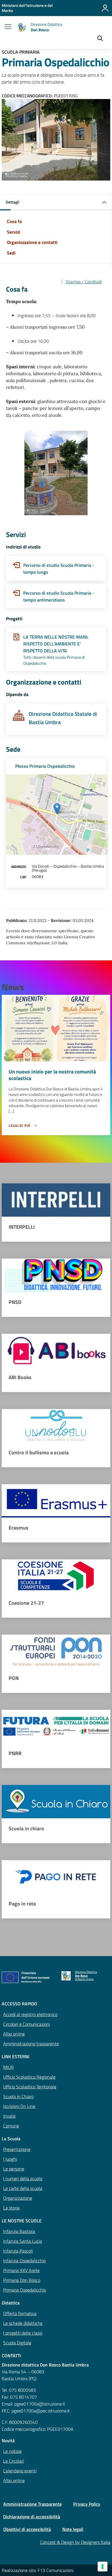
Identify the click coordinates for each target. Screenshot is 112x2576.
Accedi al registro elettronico (30, 2014)
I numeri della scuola (23, 2178)
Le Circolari (13, 2461)
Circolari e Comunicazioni (27, 2024)
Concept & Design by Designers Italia (75, 2542)
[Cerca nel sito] (100, 39)
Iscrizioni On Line (19, 2106)
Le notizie (12, 2451)
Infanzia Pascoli (18, 2251)
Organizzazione (18, 2198)
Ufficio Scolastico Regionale (29, 2077)
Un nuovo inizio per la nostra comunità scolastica (52, 1075)
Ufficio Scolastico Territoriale (30, 2087)
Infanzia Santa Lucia (23, 2241)
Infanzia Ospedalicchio (24, 2261)
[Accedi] (105, 8)
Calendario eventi (20, 2471)
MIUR (8, 2067)
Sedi (11, 253)
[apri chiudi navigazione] (8, 27)
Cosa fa (14, 221)
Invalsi (9, 2116)
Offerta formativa (20, 2313)
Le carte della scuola (23, 2188)
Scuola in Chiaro (18, 2096)
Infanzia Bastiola (19, 2231)
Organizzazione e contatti (32, 242)
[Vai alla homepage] (22, 27)
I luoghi (10, 2159)
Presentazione (17, 2149)
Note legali (73, 2529)
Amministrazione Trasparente (32, 2504)
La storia (11, 2208)
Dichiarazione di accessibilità (32, 2517)
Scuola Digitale (17, 2343)
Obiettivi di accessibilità (27, 2529)
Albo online (14, 2034)
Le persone (14, 2169)
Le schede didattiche (23, 2323)
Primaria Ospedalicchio (25, 2290)
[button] (56, 202)
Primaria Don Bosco (22, 2280)
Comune (11, 2126)
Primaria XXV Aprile (21, 2270)
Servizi (13, 232)
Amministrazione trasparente (31, 2044)
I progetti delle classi (23, 2333)
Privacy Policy (87, 2504)
